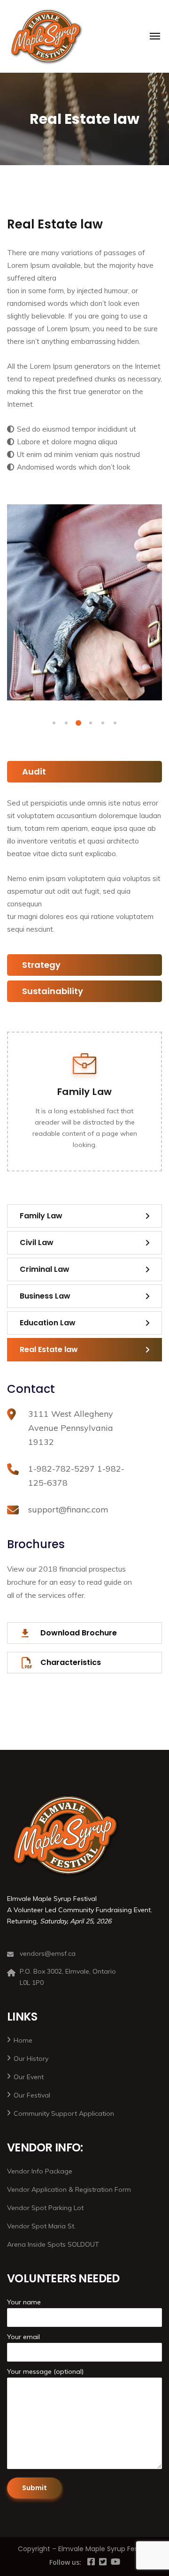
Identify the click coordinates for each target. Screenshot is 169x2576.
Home (23, 2040)
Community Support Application (64, 2113)
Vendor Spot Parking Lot (45, 2208)
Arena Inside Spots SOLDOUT (53, 2244)
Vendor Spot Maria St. (41, 2226)
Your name (24, 2302)
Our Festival (32, 2095)
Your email (23, 2337)
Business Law (45, 1296)
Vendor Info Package (40, 2171)
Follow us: (65, 2562)
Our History (31, 2059)
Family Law (85, 1092)
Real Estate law (49, 1349)
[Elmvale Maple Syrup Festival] (46, 36)
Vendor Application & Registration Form (69, 2189)
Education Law (48, 1323)
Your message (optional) (45, 2371)
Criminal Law (45, 1269)
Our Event (29, 2077)
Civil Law (37, 1242)
